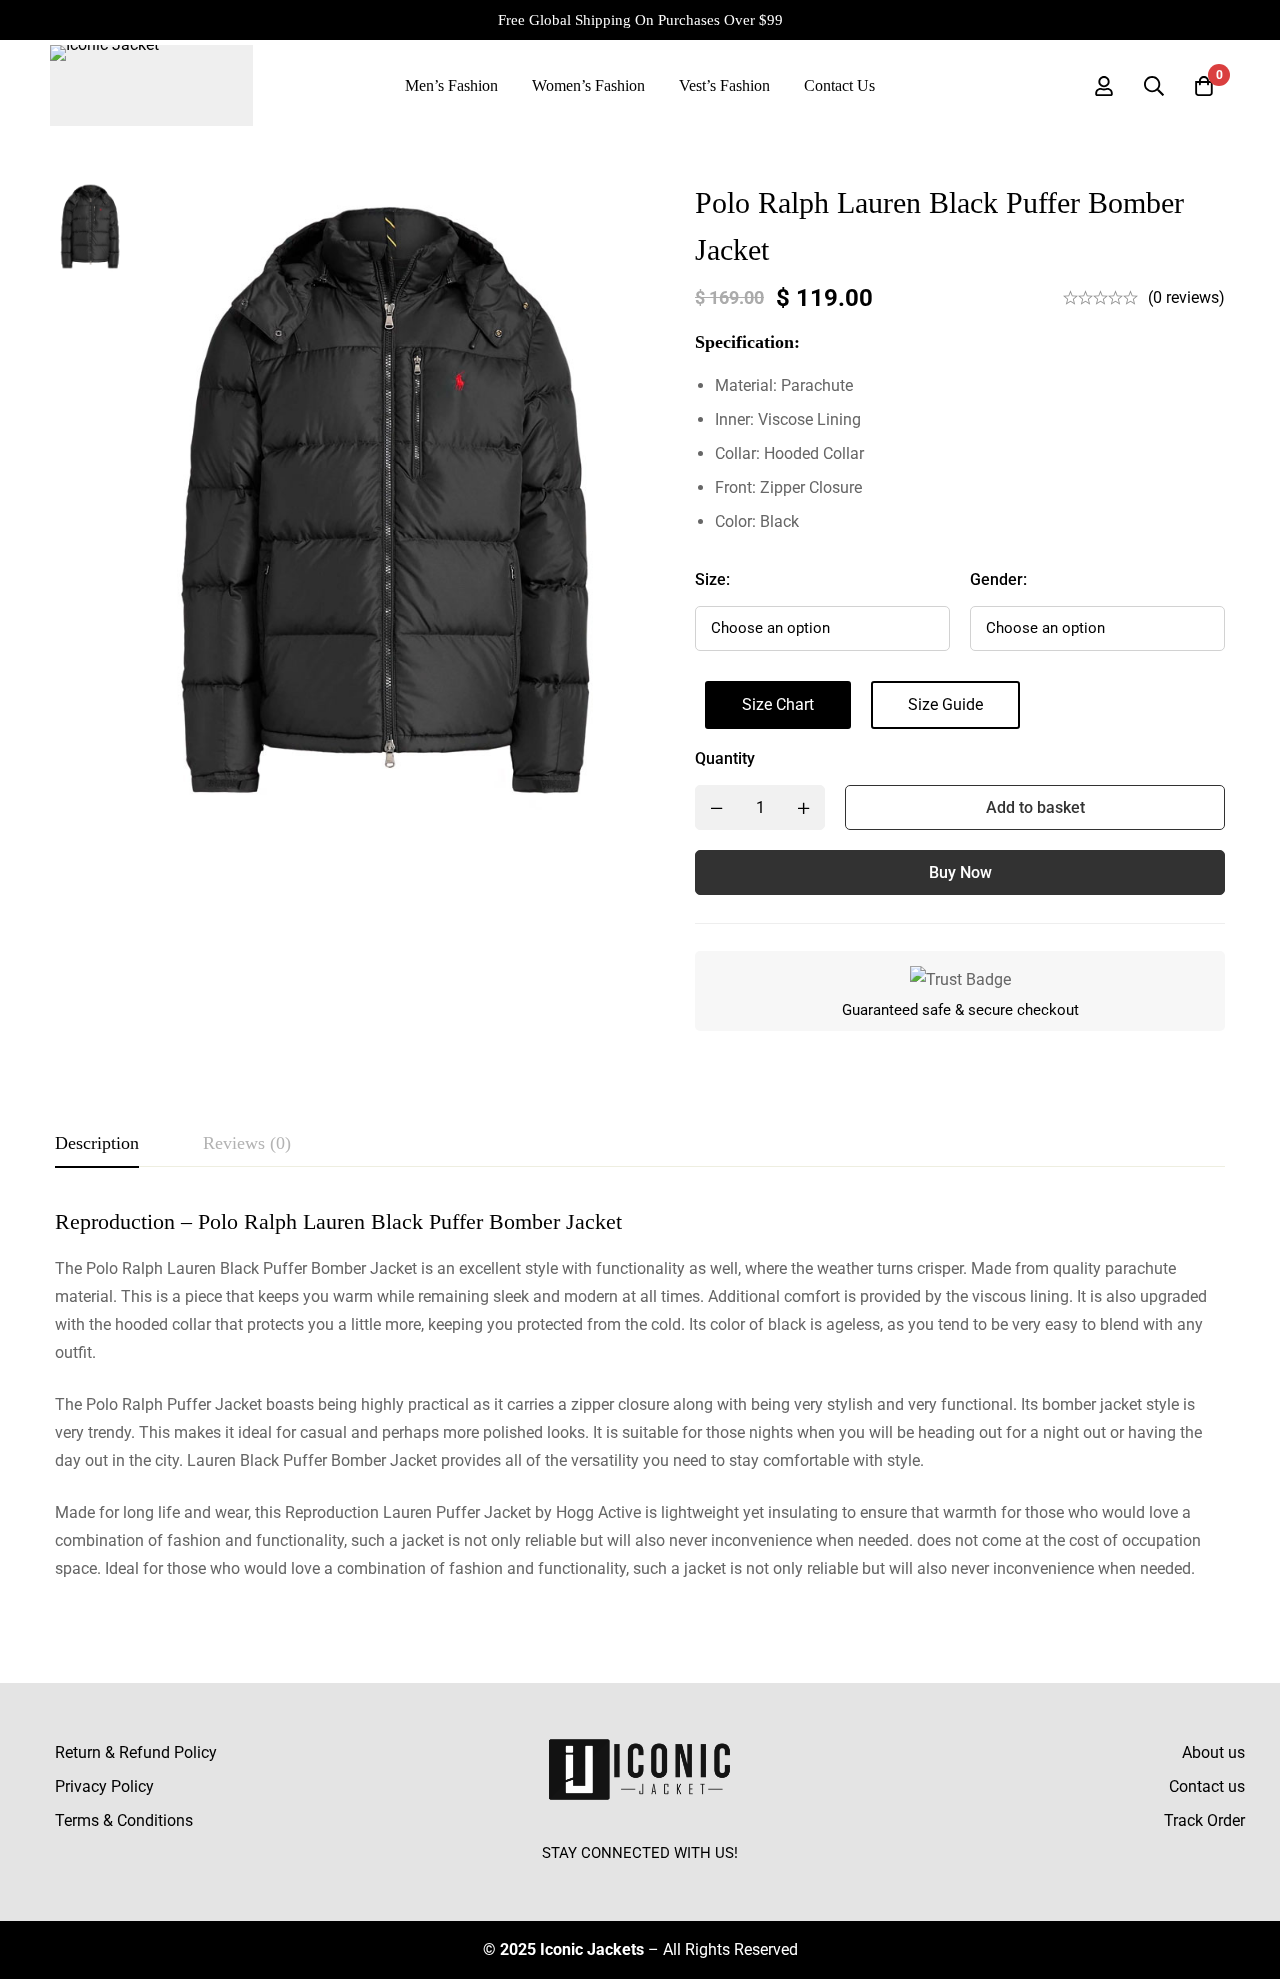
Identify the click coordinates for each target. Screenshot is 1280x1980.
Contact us (1207, 1786)
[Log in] (1104, 86)
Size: (712, 579)
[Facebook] (594, 1881)
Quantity (725, 758)
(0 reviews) (1186, 297)
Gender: (998, 579)
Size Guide (945, 704)
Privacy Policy (104, 1786)
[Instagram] (640, 1881)
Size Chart (778, 704)
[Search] (1154, 86)
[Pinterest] (686, 1881)
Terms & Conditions (124, 1820)
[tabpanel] (640, 1395)
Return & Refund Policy (136, 1752)
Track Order (1204, 1820)
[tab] (97, 1144)
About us (1213, 1752)
